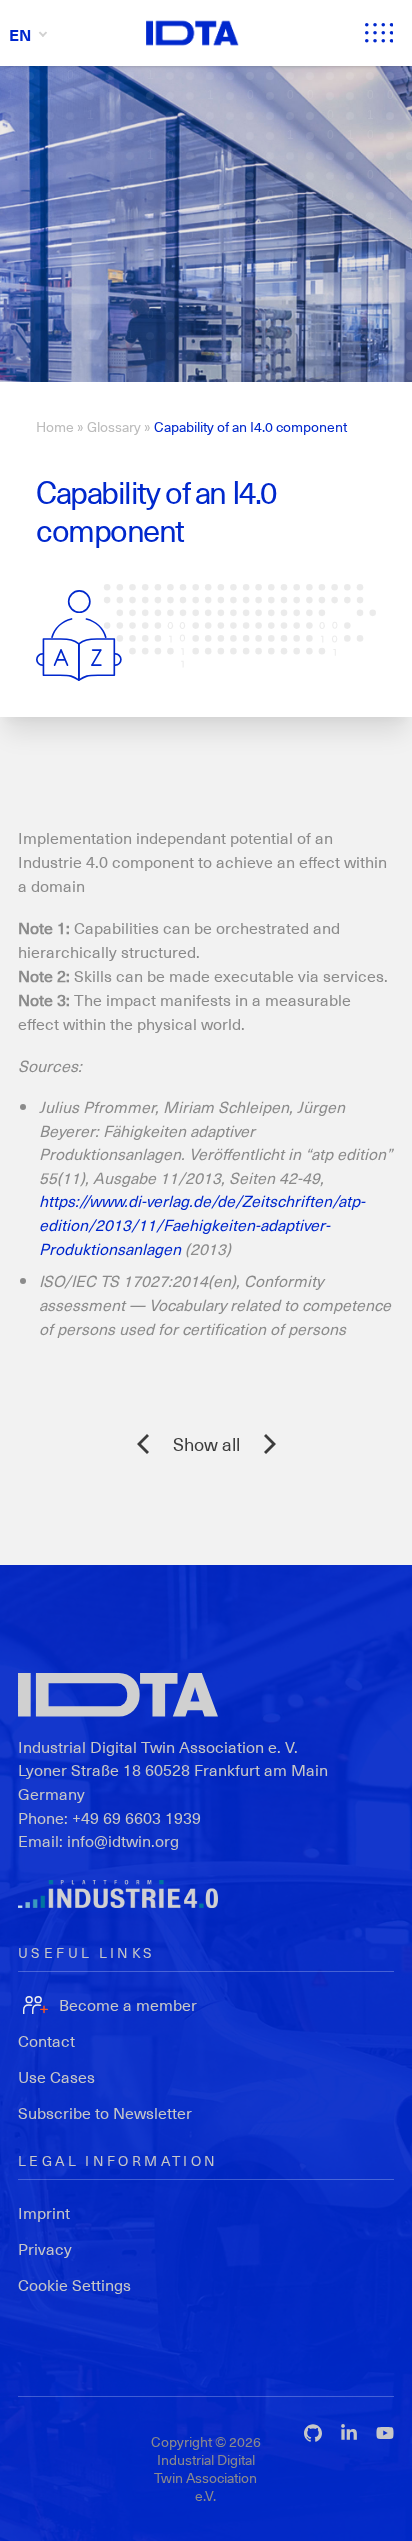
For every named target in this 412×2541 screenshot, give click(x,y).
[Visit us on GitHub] (313, 2433)
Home (55, 426)
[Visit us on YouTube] (385, 2433)
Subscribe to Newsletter (105, 2112)
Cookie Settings (74, 2284)
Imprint (44, 2212)
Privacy (45, 2248)
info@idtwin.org (123, 1840)
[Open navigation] (379, 33)
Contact (46, 2040)
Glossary (114, 426)
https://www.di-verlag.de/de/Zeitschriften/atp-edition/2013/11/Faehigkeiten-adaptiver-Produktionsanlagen (202, 1224)
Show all (206, 1443)
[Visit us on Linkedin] (349, 2433)
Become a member (128, 2004)
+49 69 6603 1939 (136, 1817)
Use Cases (56, 2076)
